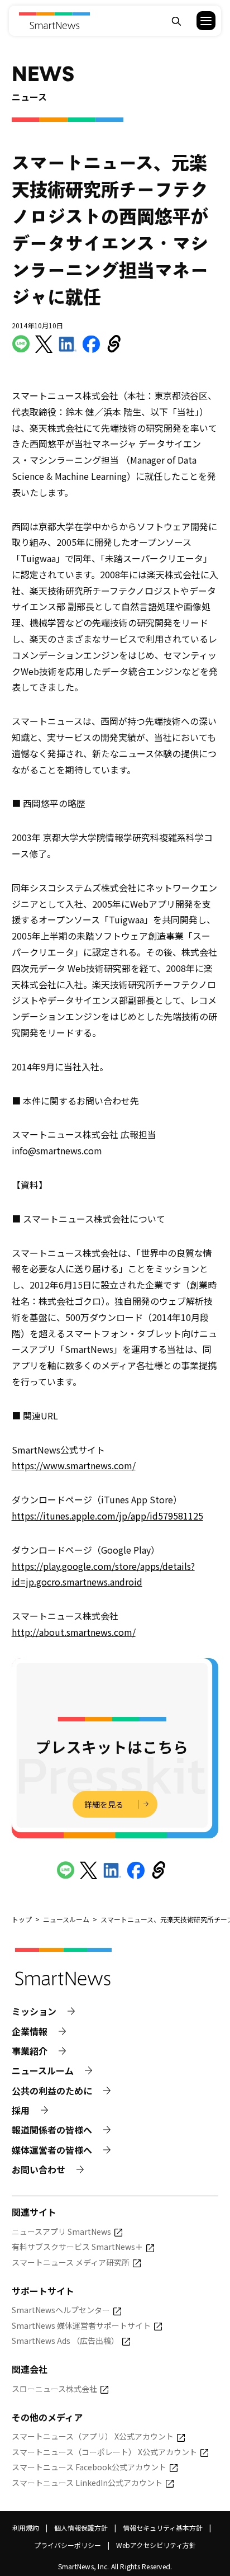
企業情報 (30, 2032)
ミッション (34, 2011)
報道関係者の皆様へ (52, 2130)
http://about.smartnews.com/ (74, 1632)
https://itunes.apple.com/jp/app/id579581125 (107, 1516)
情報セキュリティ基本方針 (163, 2528)
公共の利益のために (52, 2091)
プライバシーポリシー (68, 2545)
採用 (21, 2110)
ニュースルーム (43, 2071)
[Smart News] (54, 21)
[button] (199, 21)
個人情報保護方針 (81, 2528)
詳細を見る (104, 1804)
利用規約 (26, 2528)
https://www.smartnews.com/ (74, 1465)
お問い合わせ (39, 2170)
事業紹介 (30, 2051)
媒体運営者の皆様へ (52, 2150)
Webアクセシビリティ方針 (156, 2545)
